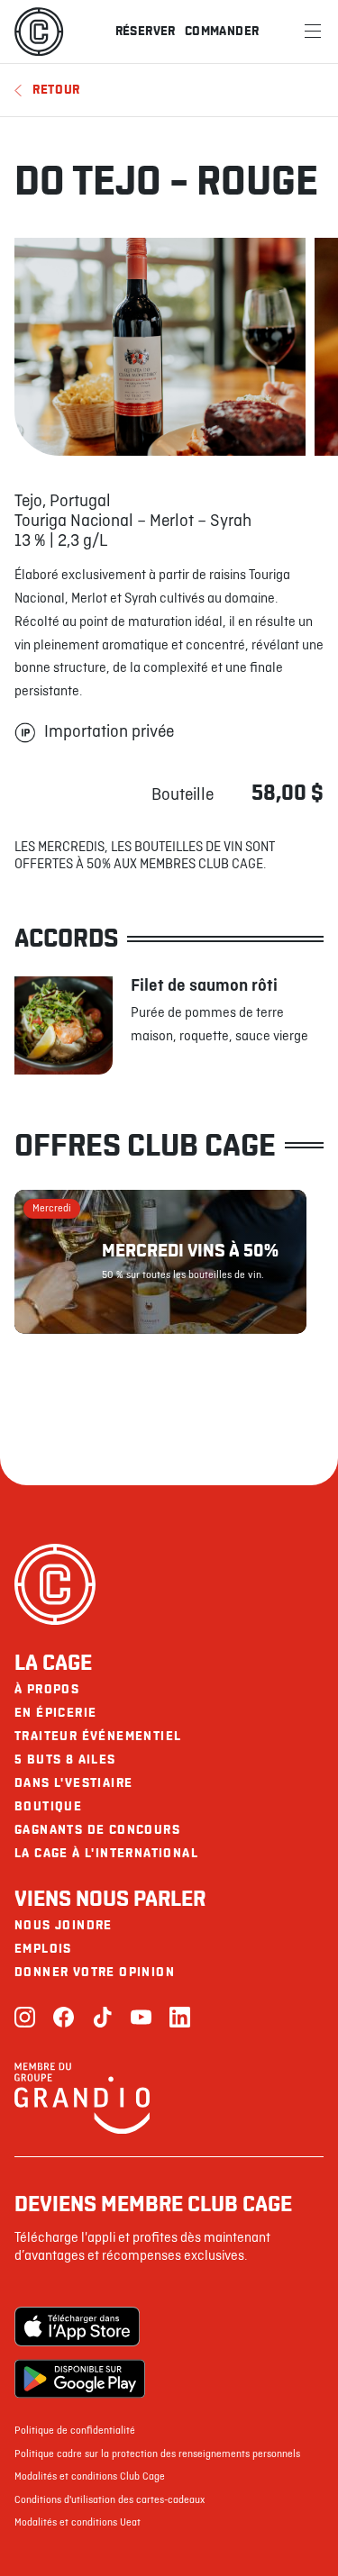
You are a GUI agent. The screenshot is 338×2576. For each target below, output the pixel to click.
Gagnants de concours (97, 1830)
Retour (56, 90)
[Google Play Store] (80, 2379)
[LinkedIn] (180, 2019)
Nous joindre (64, 1925)
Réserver (146, 31)
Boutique (48, 1806)
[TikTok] (102, 2019)
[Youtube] (141, 2019)
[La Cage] (39, 32)
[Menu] (313, 32)
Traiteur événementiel (98, 1736)
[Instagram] (25, 2019)
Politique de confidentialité (75, 2431)
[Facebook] (64, 2019)
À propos (47, 1689)
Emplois (43, 1949)
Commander (222, 31)
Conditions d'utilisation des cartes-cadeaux (110, 2500)
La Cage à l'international (106, 1853)
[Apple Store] (80, 2327)
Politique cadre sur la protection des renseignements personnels (157, 2454)
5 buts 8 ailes (65, 1760)
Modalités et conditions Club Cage (90, 2477)
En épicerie (55, 1713)
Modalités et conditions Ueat (78, 2523)
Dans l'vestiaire (73, 1783)
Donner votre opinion (95, 1972)
